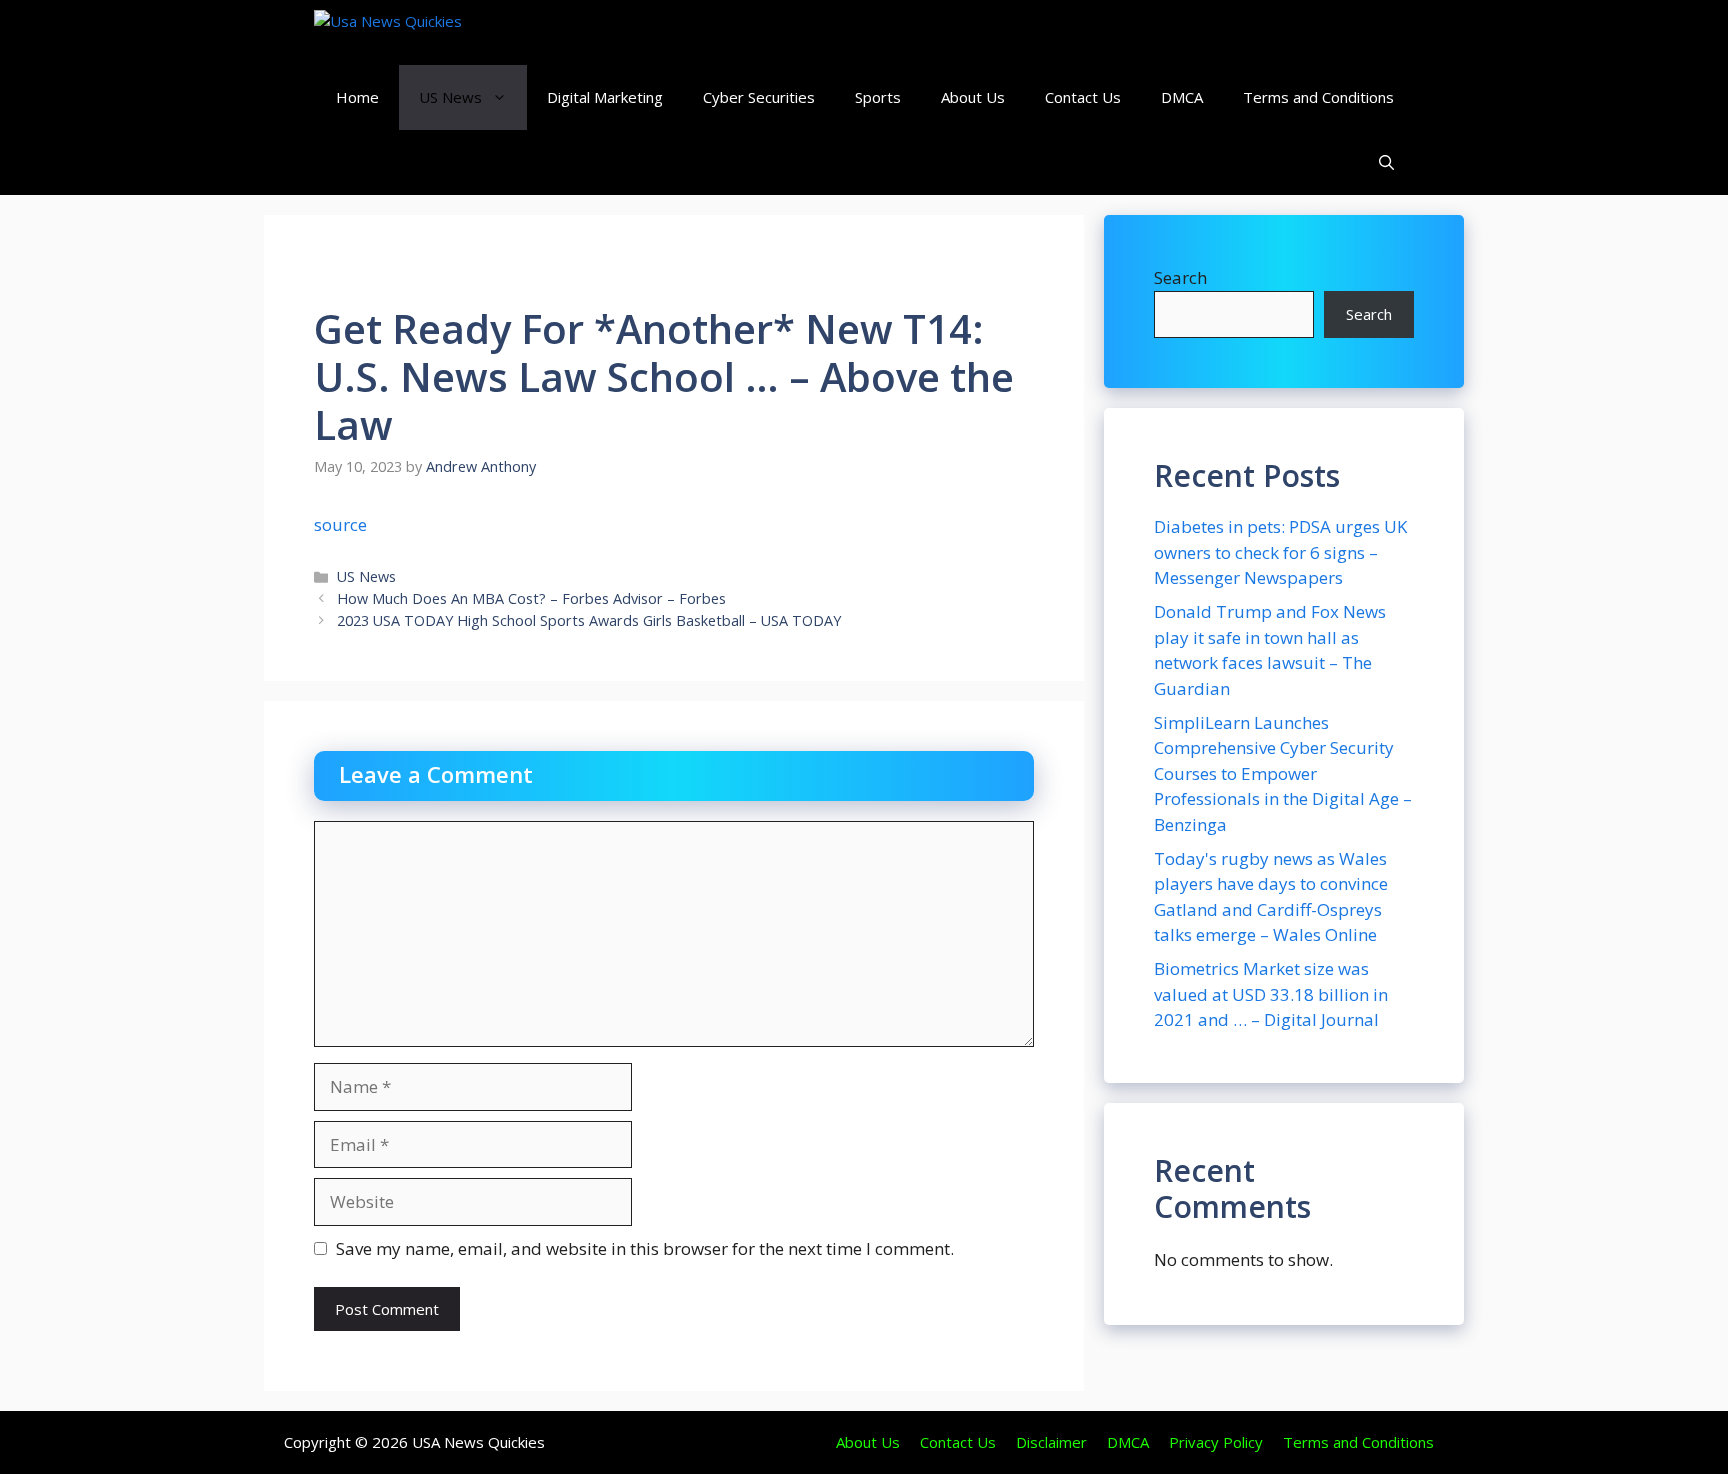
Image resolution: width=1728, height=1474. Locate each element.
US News (450, 97)
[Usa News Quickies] (426, 32)
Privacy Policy (1216, 1442)
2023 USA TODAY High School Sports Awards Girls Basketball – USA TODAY (589, 620)
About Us (973, 97)
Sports (878, 97)
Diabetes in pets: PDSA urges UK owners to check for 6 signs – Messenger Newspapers (1280, 552)
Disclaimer (1051, 1442)
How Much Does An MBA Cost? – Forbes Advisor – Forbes (531, 598)
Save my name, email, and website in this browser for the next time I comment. (645, 1248)
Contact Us (1083, 97)
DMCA (1182, 97)
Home (357, 97)
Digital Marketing (605, 97)
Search (1180, 277)
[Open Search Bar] (1386, 162)
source (340, 524)
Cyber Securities (759, 97)
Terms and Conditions (1318, 97)
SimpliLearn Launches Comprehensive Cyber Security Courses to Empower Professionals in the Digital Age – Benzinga (1283, 773)
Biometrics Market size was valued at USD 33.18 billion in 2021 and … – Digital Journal (1271, 994)
